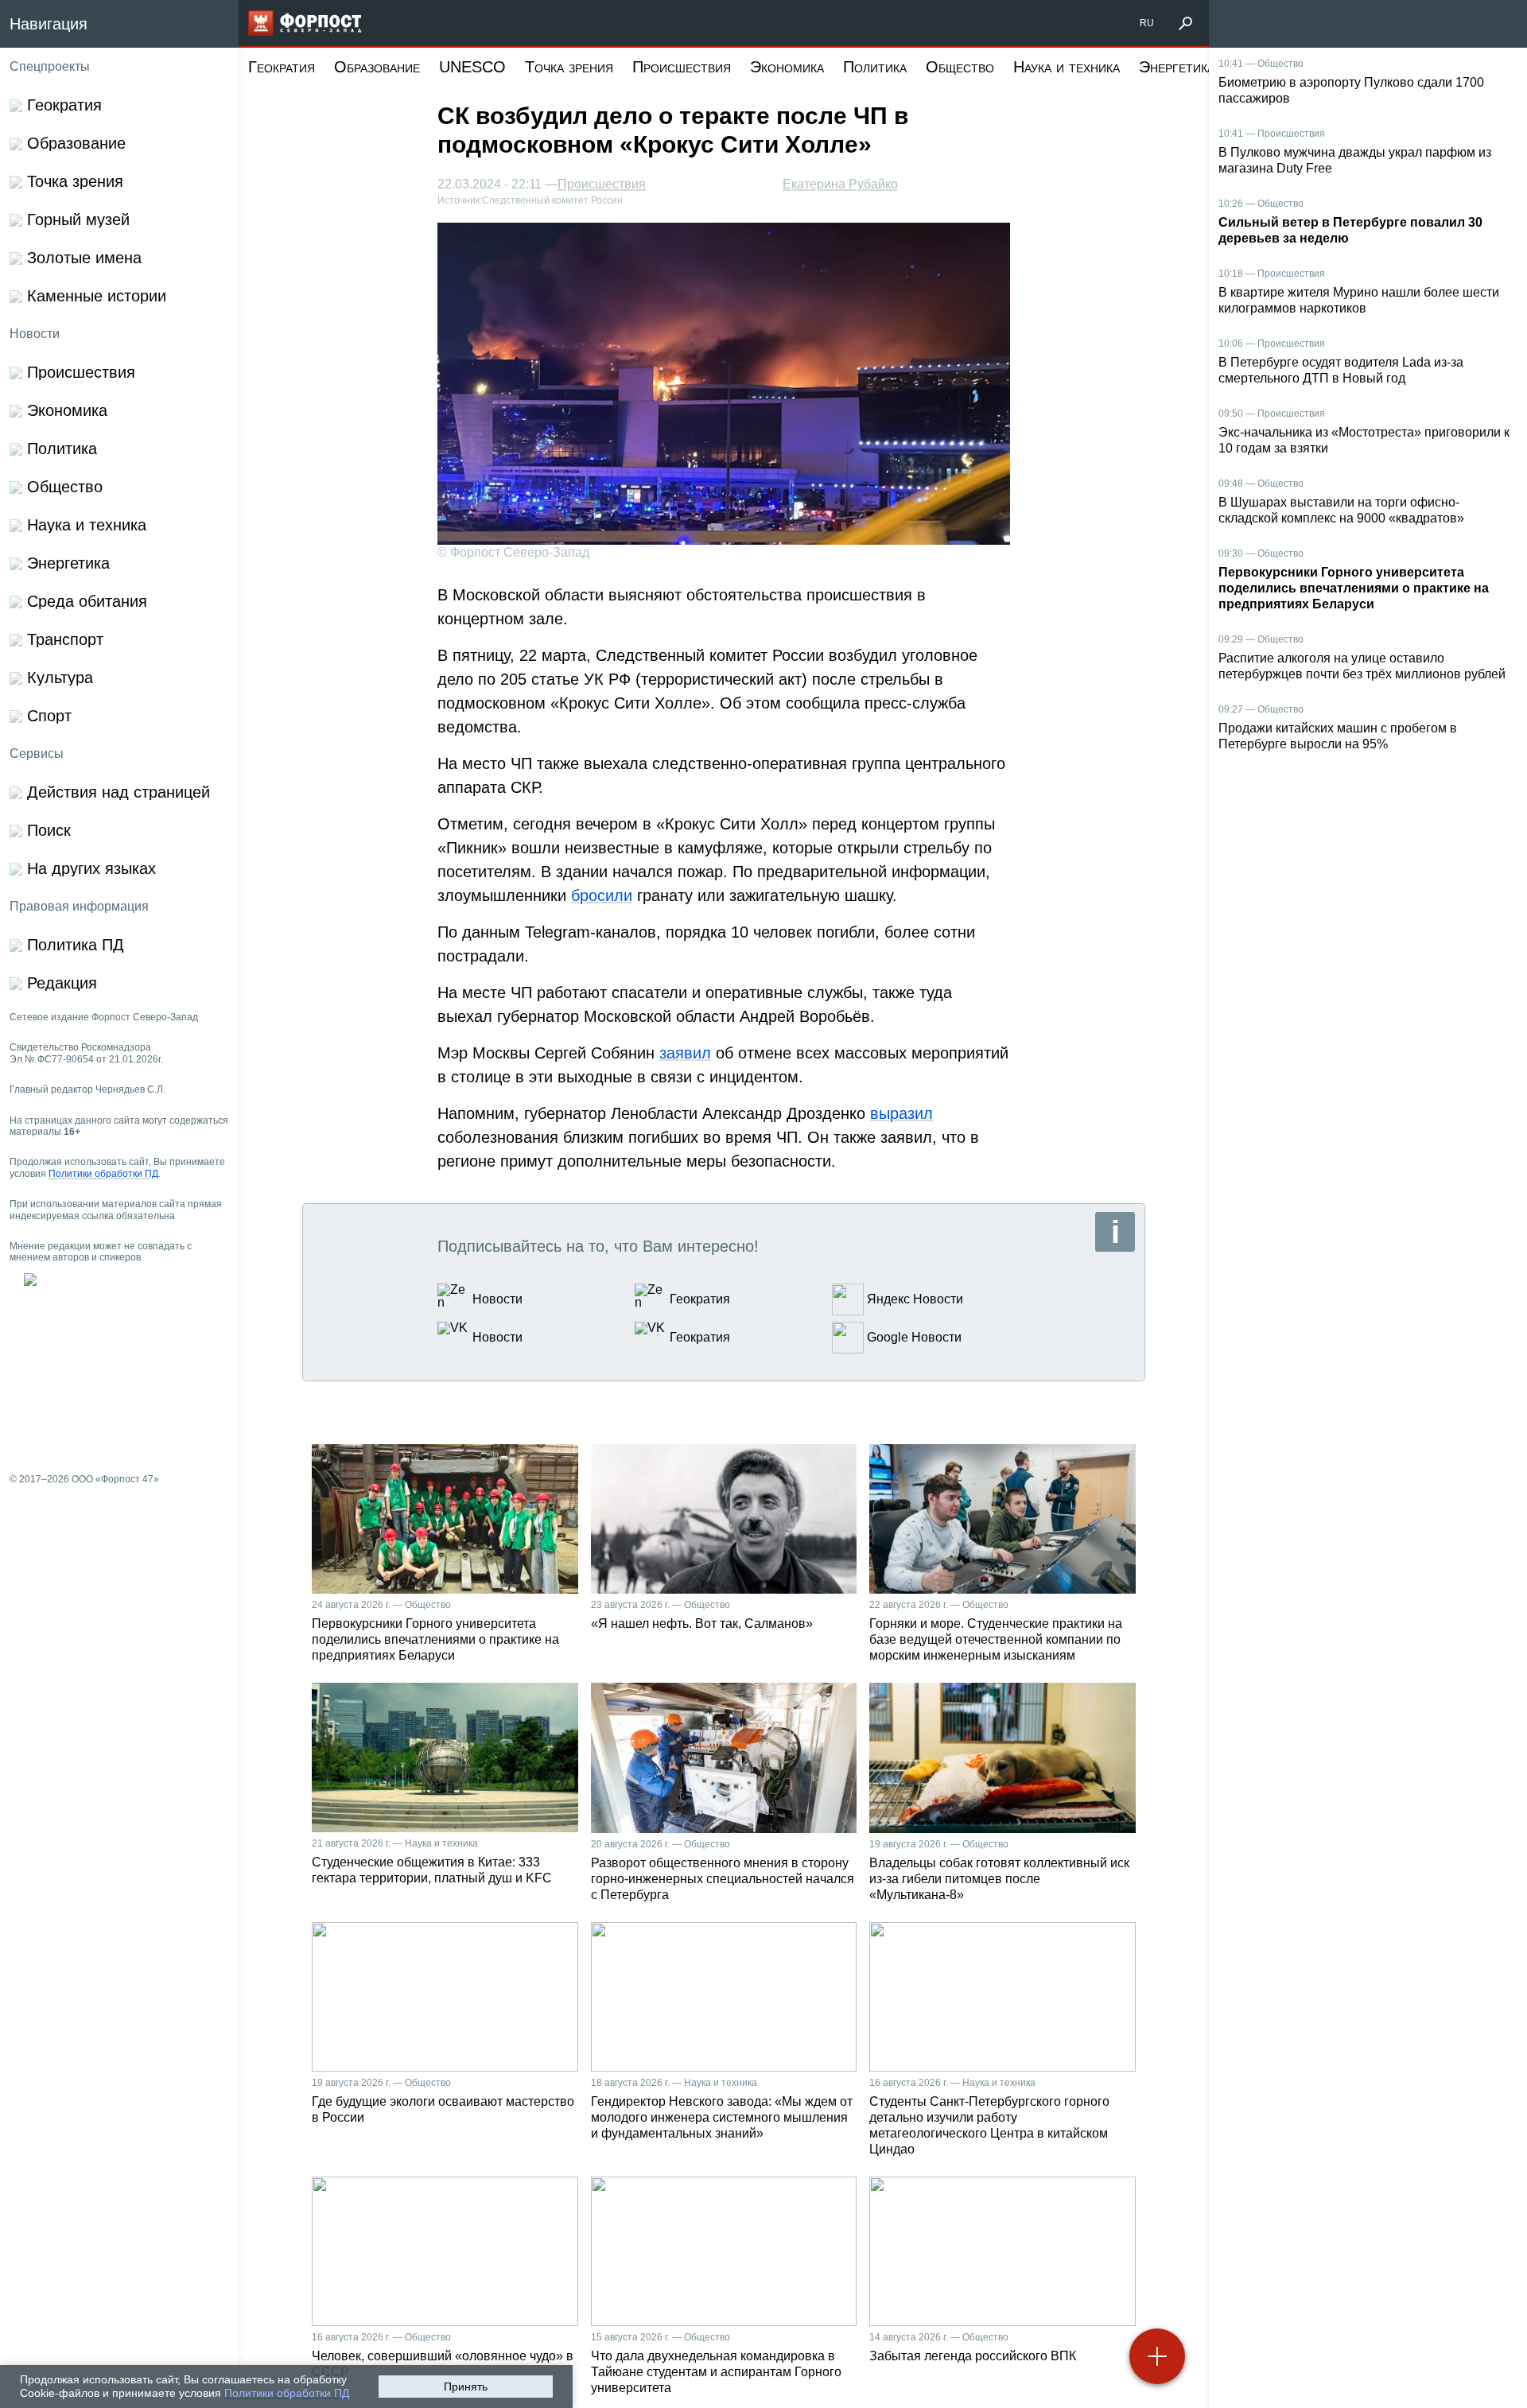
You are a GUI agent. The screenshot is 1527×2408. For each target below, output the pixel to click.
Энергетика (1177, 67)
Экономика (787, 67)
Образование (377, 67)
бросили (602, 895)
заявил (685, 1053)
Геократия (282, 67)
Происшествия (682, 67)
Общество (960, 67)
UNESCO (472, 67)
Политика (875, 67)
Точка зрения (569, 67)
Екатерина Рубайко (840, 184)
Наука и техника (1067, 67)
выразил (901, 1113)
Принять (466, 2387)
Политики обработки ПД (287, 2393)
